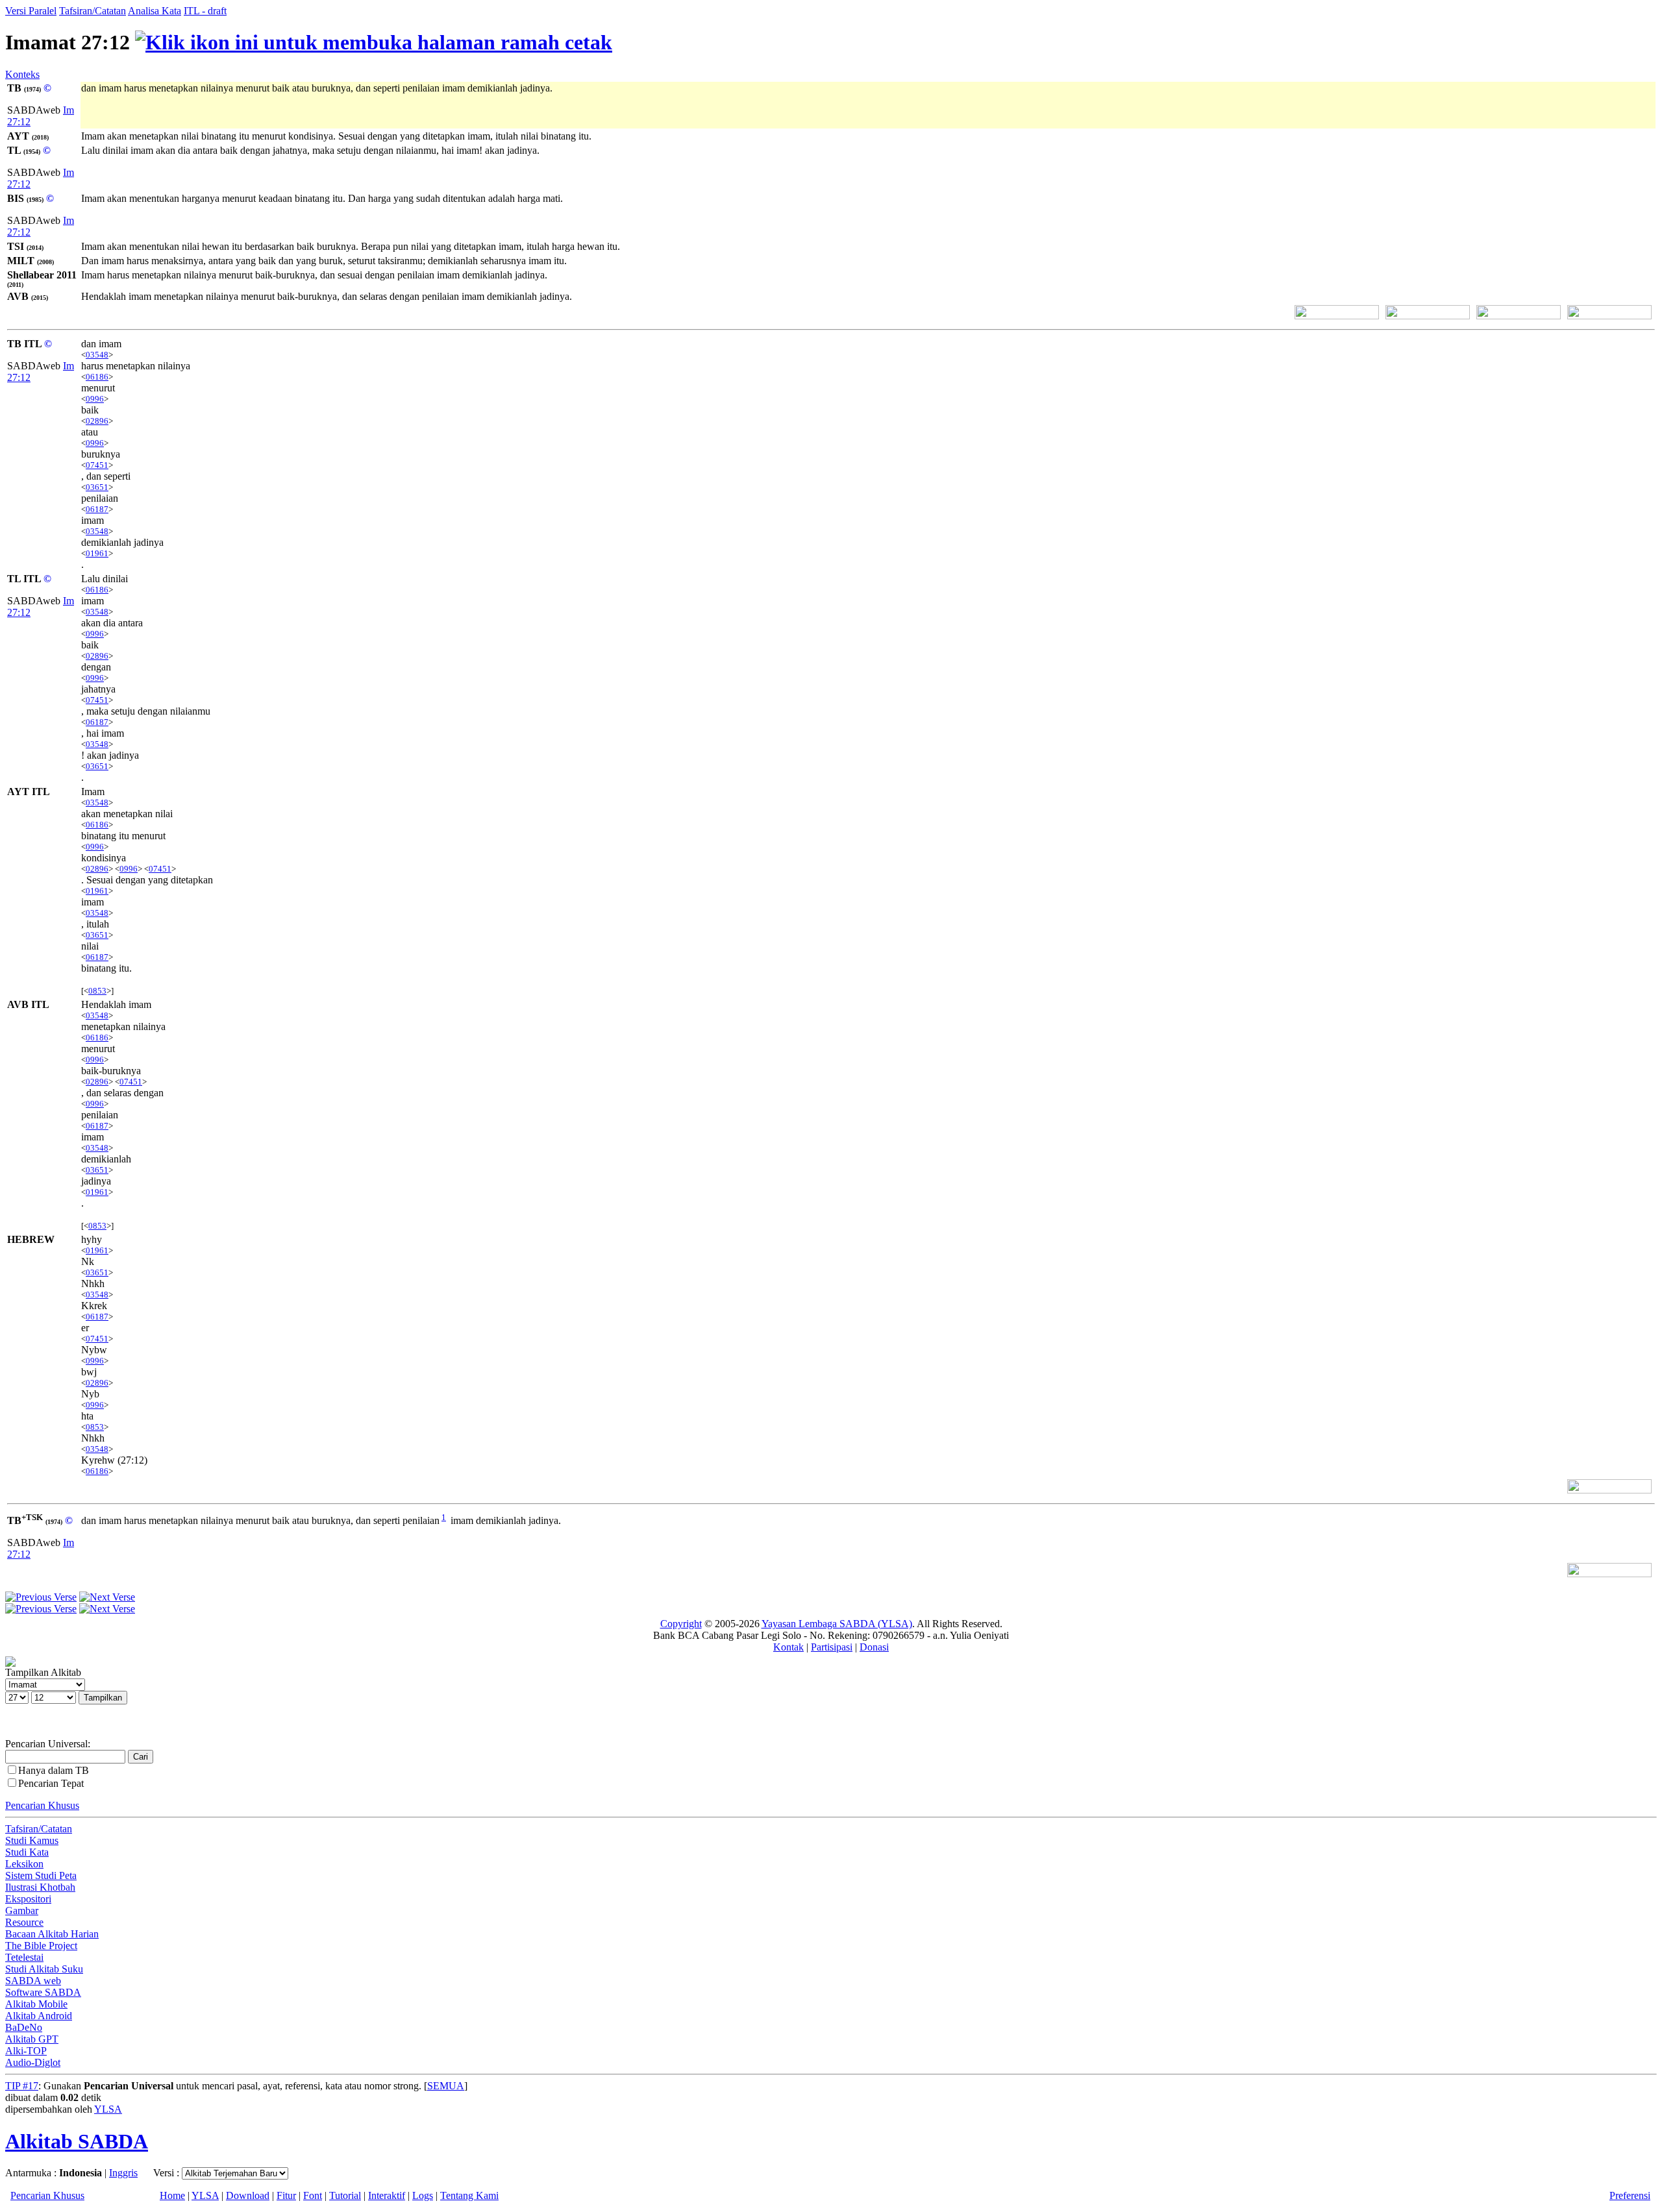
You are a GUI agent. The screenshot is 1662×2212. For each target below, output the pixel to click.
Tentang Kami (469, 2195)
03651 (97, 487)
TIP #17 (22, 2086)
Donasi (874, 1647)
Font (313, 2195)
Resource (24, 1922)
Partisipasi (832, 1647)
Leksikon (24, 1864)
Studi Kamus (32, 1840)
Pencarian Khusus (42, 1805)
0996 (95, 399)
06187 (97, 509)
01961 (97, 553)
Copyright (681, 1624)
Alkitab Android (39, 2016)
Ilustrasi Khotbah (40, 1887)
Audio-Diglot (33, 2062)
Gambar (22, 1911)
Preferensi (1630, 2195)
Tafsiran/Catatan (93, 11)
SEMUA (446, 2086)
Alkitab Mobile (36, 2004)
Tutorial (345, 2195)
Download (248, 2195)
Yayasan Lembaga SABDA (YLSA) (837, 1624)
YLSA (108, 2109)
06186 (97, 377)
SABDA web (33, 1981)
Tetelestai (24, 1957)
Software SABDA (43, 1992)
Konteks (22, 74)
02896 (97, 421)
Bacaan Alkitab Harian (52, 1934)
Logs (423, 2195)
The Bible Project (41, 1946)
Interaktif (387, 2195)
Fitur (286, 2195)
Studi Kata (27, 1852)
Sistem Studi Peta (41, 1875)
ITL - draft (205, 11)
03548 (97, 355)
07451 (97, 465)
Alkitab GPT (32, 2039)
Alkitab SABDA (77, 2141)
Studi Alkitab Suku (44, 1969)
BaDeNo (24, 2027)
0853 (97, 991)
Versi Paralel (31, 11)
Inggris (123, 2173)
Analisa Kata (155, 11)
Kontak (788, 1647)
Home (172, 2195)
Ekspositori (28, 1899)
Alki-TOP (26, 2051)
